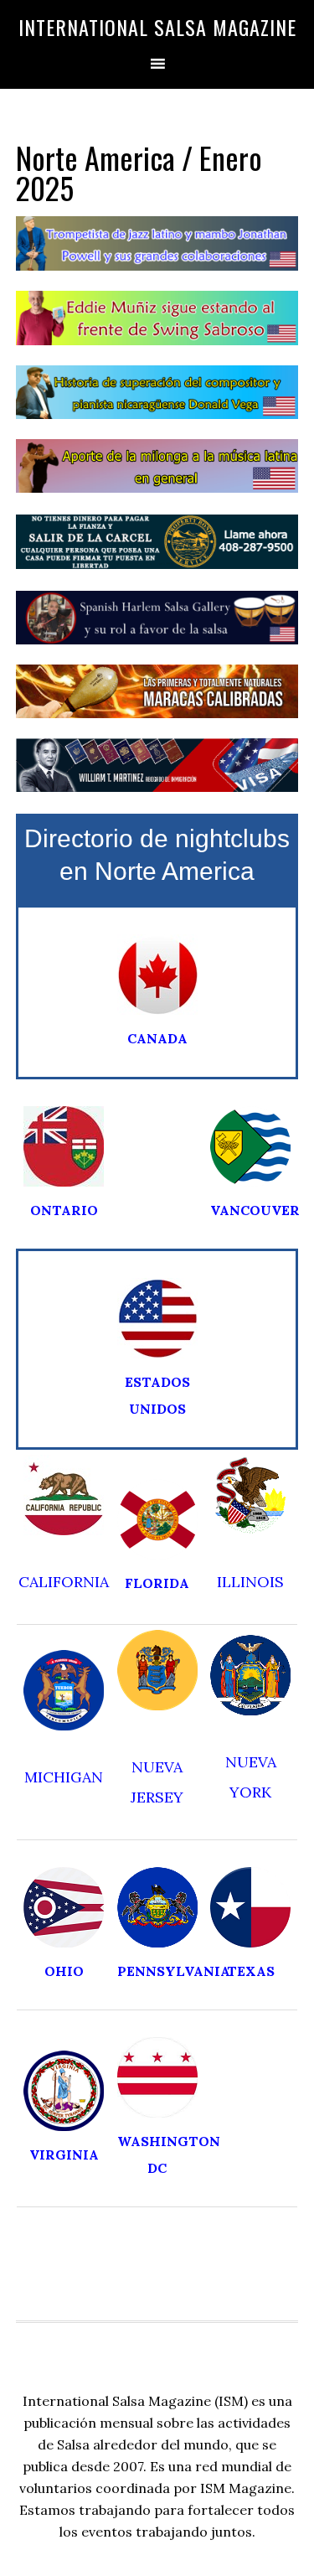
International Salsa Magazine (157, 27)
